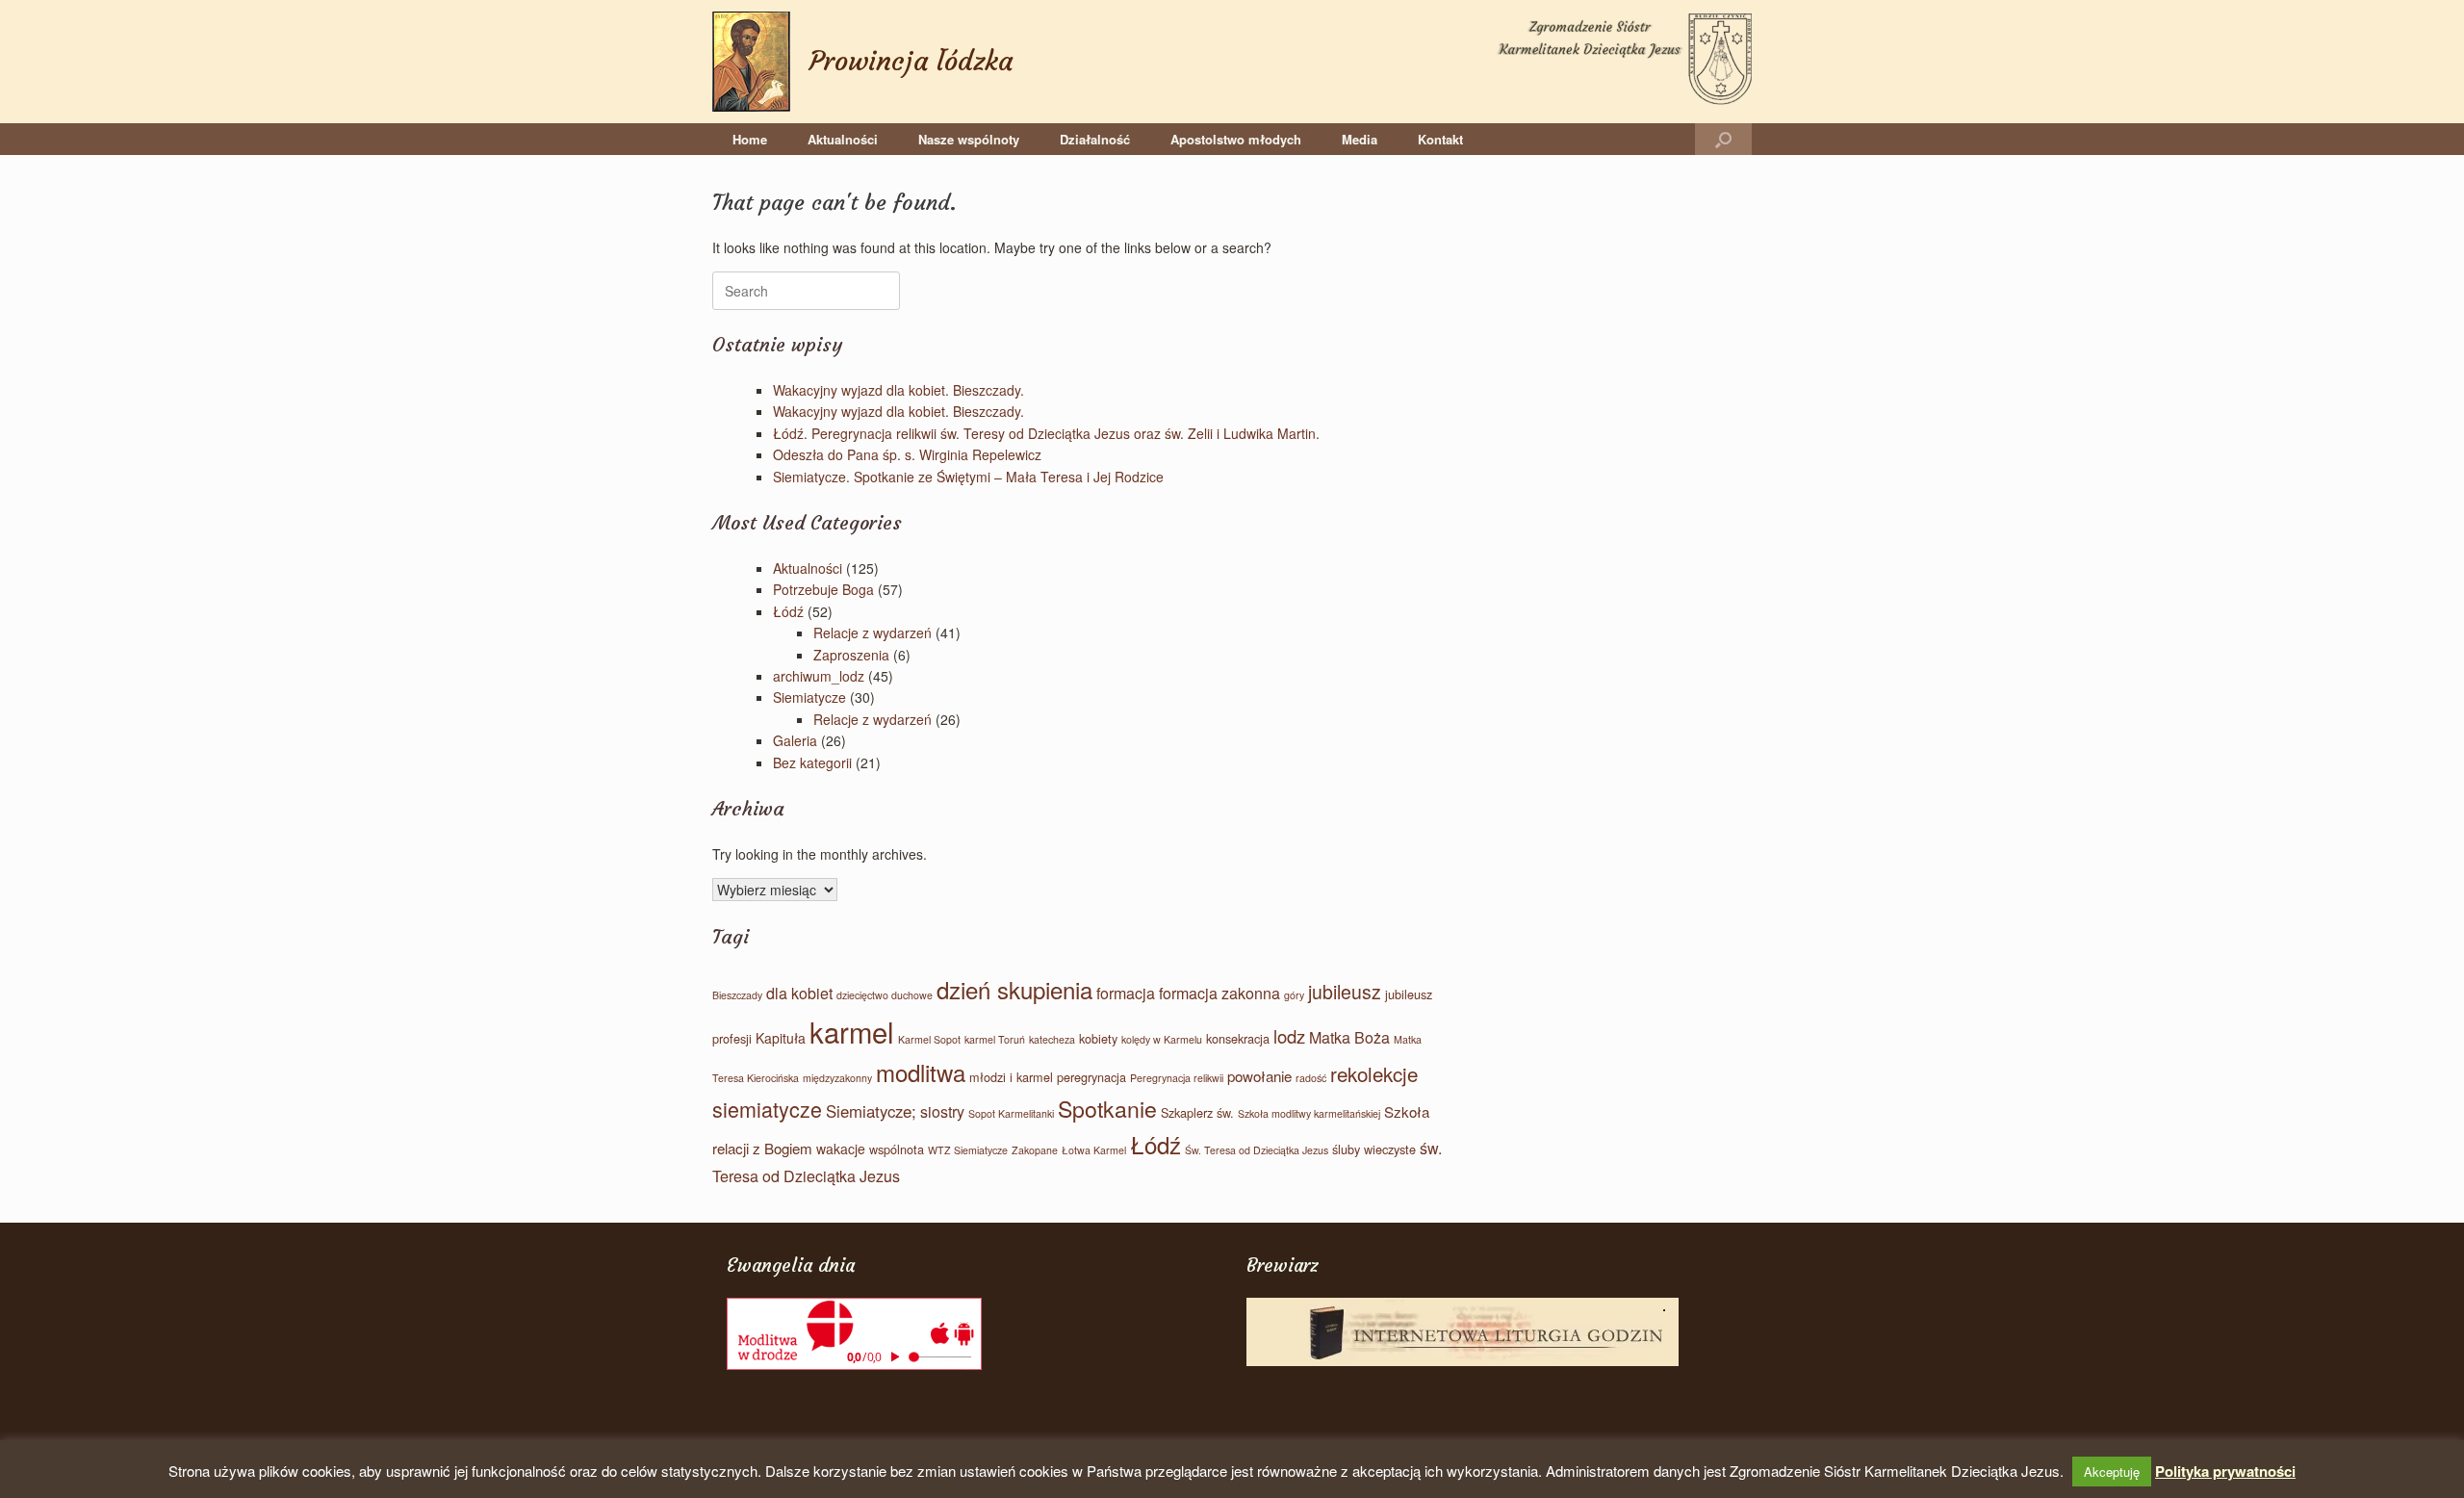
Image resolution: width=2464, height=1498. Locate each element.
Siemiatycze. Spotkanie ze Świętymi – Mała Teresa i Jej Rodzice (968, 477)
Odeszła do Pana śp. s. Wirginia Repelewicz (907, 454)
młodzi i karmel (1011, 1077)
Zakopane (1035, 1150)
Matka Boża (1349, 1037)
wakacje (841, 1149)
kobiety (1098, 1038)
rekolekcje (1374, 1073)
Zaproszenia (851, 655)
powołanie (1259, 1076)
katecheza (1052, 1039)
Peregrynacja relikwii (1177, 1078)
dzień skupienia (1014, 989)
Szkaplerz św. (1197, 1112)
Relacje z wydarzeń (873, 633)
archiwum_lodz (819, 676)
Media (1360, 139)
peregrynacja (1091, 1077)
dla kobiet (799, 993)
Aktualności (843, 139)
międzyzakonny (837, 1078)
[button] (1723, 139)
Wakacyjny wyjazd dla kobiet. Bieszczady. (898, 390)
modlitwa (921, 1072)
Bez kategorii (812, 762)
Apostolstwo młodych (1236, 139)
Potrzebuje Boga (823, 589)
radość (1311, 1078)
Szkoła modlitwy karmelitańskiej (1309, 1113)
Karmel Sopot (929, 1039)
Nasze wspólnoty (969, 139)
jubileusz (1345, 992)
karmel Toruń (995, 1039)
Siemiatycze (809, 697)
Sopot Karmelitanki (1011, 1113)
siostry (942, 1111)
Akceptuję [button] (2112, 1472)
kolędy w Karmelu (1162, 1039)
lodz (1289, 1036)
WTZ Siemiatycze (968, 1150)
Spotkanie (1107, 1108)
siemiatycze (767, 1109)
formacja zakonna (1219, 993)
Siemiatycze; (871, 1111)
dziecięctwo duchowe (885, 995)
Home (750, 139)
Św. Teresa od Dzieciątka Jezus (1257, 1150)
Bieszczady (737, 995)
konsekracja (1238, 1038)
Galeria (795, 740)
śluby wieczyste (1374, 1149)
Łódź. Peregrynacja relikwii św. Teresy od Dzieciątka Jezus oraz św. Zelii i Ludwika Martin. (1046, 433)
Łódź (788, 611)
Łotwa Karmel (1094, 1150)
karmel (852, 1031)
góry (1294, 995)
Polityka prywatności (2225, 1471)
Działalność (1095, 139)
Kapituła (781, 1038)
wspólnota (897, 1149)
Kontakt (1440, 139)
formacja (1126, 993)
